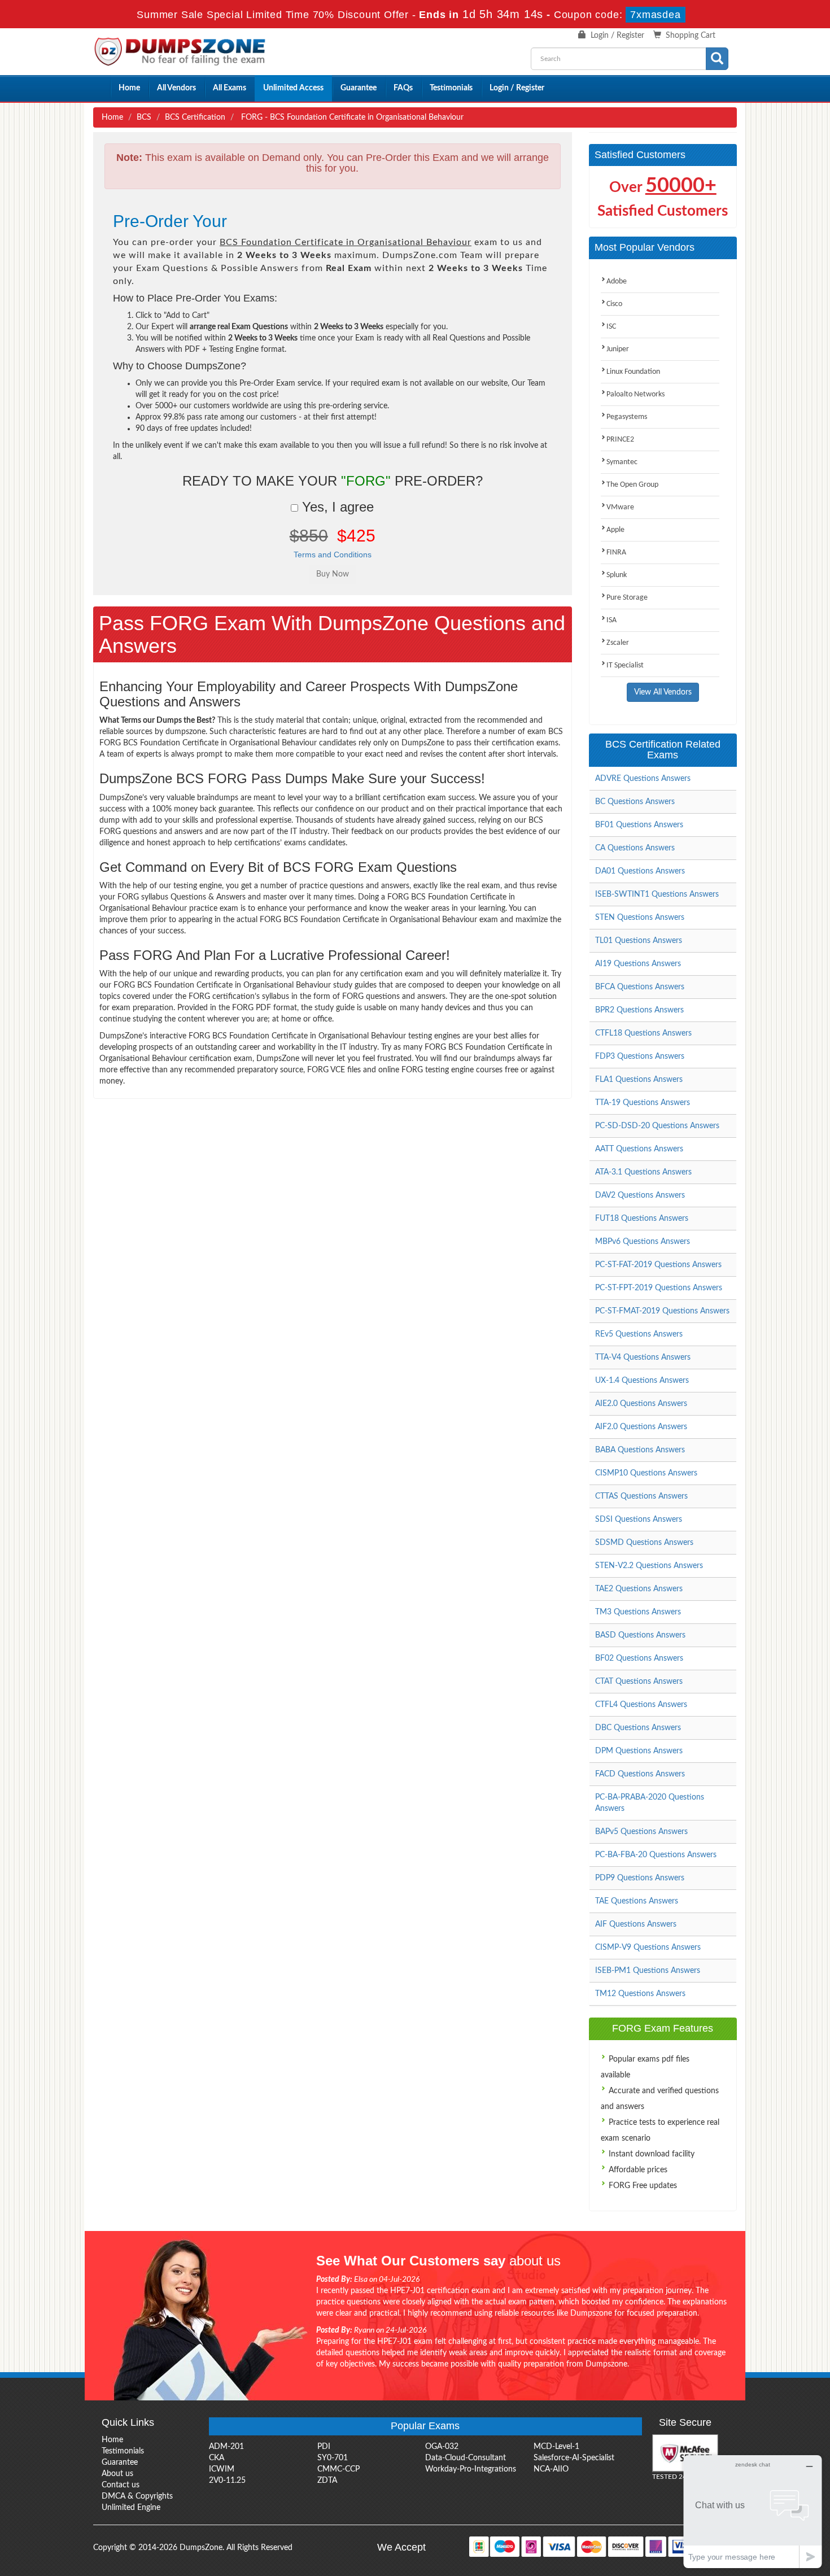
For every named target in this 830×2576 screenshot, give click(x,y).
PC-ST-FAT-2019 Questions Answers (658, 1265)
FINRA (616, 553)
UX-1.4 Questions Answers (642, 1381)
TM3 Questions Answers (638, 1612)
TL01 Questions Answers (639, 941)
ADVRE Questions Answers (643, 779)
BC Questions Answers (635, 802)
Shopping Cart (691, 36)
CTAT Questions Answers (639, 1682)
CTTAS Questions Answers (641, 1496)
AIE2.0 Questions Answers (641, 1404)
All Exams (230, 88)
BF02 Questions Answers (639, 1658)
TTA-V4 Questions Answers (643, 1357)
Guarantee (359, 88)
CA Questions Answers (635, 848)
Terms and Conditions (333, 555)
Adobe (617, 281)
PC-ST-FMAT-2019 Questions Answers (662, 1311)
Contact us (121, 2485)
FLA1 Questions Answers (639, 1080)
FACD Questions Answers (640, 1774)
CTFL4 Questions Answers (641, 1705)
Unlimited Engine (131, 2508)
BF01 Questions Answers (639, 825)
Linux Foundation (633, 372)
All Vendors (176, 88)
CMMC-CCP (338, 2469)
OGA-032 (442, 2447)
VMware (620, 507)
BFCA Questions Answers (640, 987)
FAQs (403, 88)
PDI (324, 2447)
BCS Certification (195, 117)
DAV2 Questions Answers (640, 1195)
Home (129, 88)
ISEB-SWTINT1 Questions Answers (657, 894)
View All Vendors (663, 692)
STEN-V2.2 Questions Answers (649, 1566)
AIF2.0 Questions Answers (641, 1427)
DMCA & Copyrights (137, 2496)
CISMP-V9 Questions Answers (648, 1948)
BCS (144, 117)
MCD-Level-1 (556, 2447)
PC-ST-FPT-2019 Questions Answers (659, 1288)
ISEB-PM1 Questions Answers (648, 1971)
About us (117, 2474)
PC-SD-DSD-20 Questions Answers (657, 1126)
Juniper (618, 349)
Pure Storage (627, 598)
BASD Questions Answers (640, 1635)
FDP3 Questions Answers (640, 1056)
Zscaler (618, 643)
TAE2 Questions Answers (639, 1589)
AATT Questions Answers (639, 1149)
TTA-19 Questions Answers (643, 1103)
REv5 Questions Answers (639, 1334)
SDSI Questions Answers (639, 1520)
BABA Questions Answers (640, 1450)
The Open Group (632, 485)
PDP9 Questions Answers (640, 1878)
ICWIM (222, 2469)
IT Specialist (625, 665)
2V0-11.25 (227, 2481)
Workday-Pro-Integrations (471, 2469)
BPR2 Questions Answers (639, 1010)
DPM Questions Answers (639, 1751)
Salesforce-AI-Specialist (574, 2458)
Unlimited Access (293, 88)
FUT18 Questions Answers (642, 1219)
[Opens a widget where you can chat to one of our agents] (753, 2511)
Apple (615, 530)
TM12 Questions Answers (640, 1994)
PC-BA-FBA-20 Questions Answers (656, 1855)
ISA (611, 620)
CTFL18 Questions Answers (643, 1033)
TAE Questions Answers (637, 1901)
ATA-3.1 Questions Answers (643, 1172)
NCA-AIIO (551, 2469)
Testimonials (451, 88)
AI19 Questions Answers (638, 964)
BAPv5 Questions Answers (641, 1832)
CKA (217, 2458)
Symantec (622, 462)
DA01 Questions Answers (640, 871)
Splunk (617, 575)
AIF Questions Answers (636, 1924)
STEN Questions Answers (640, 918)
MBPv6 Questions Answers (643, 1242)
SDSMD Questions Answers (644, 1543)
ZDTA (327, 2481)
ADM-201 (226, 2447)
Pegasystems (627, 417)
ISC (611, 327)
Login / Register (617, 36)
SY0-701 (333, 2458)
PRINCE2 (620, 440)
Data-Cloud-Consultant (466, 2458)
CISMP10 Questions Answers (646, 1473)
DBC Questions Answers (638, 1728)
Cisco (614, 304)
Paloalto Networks (635, 394)
